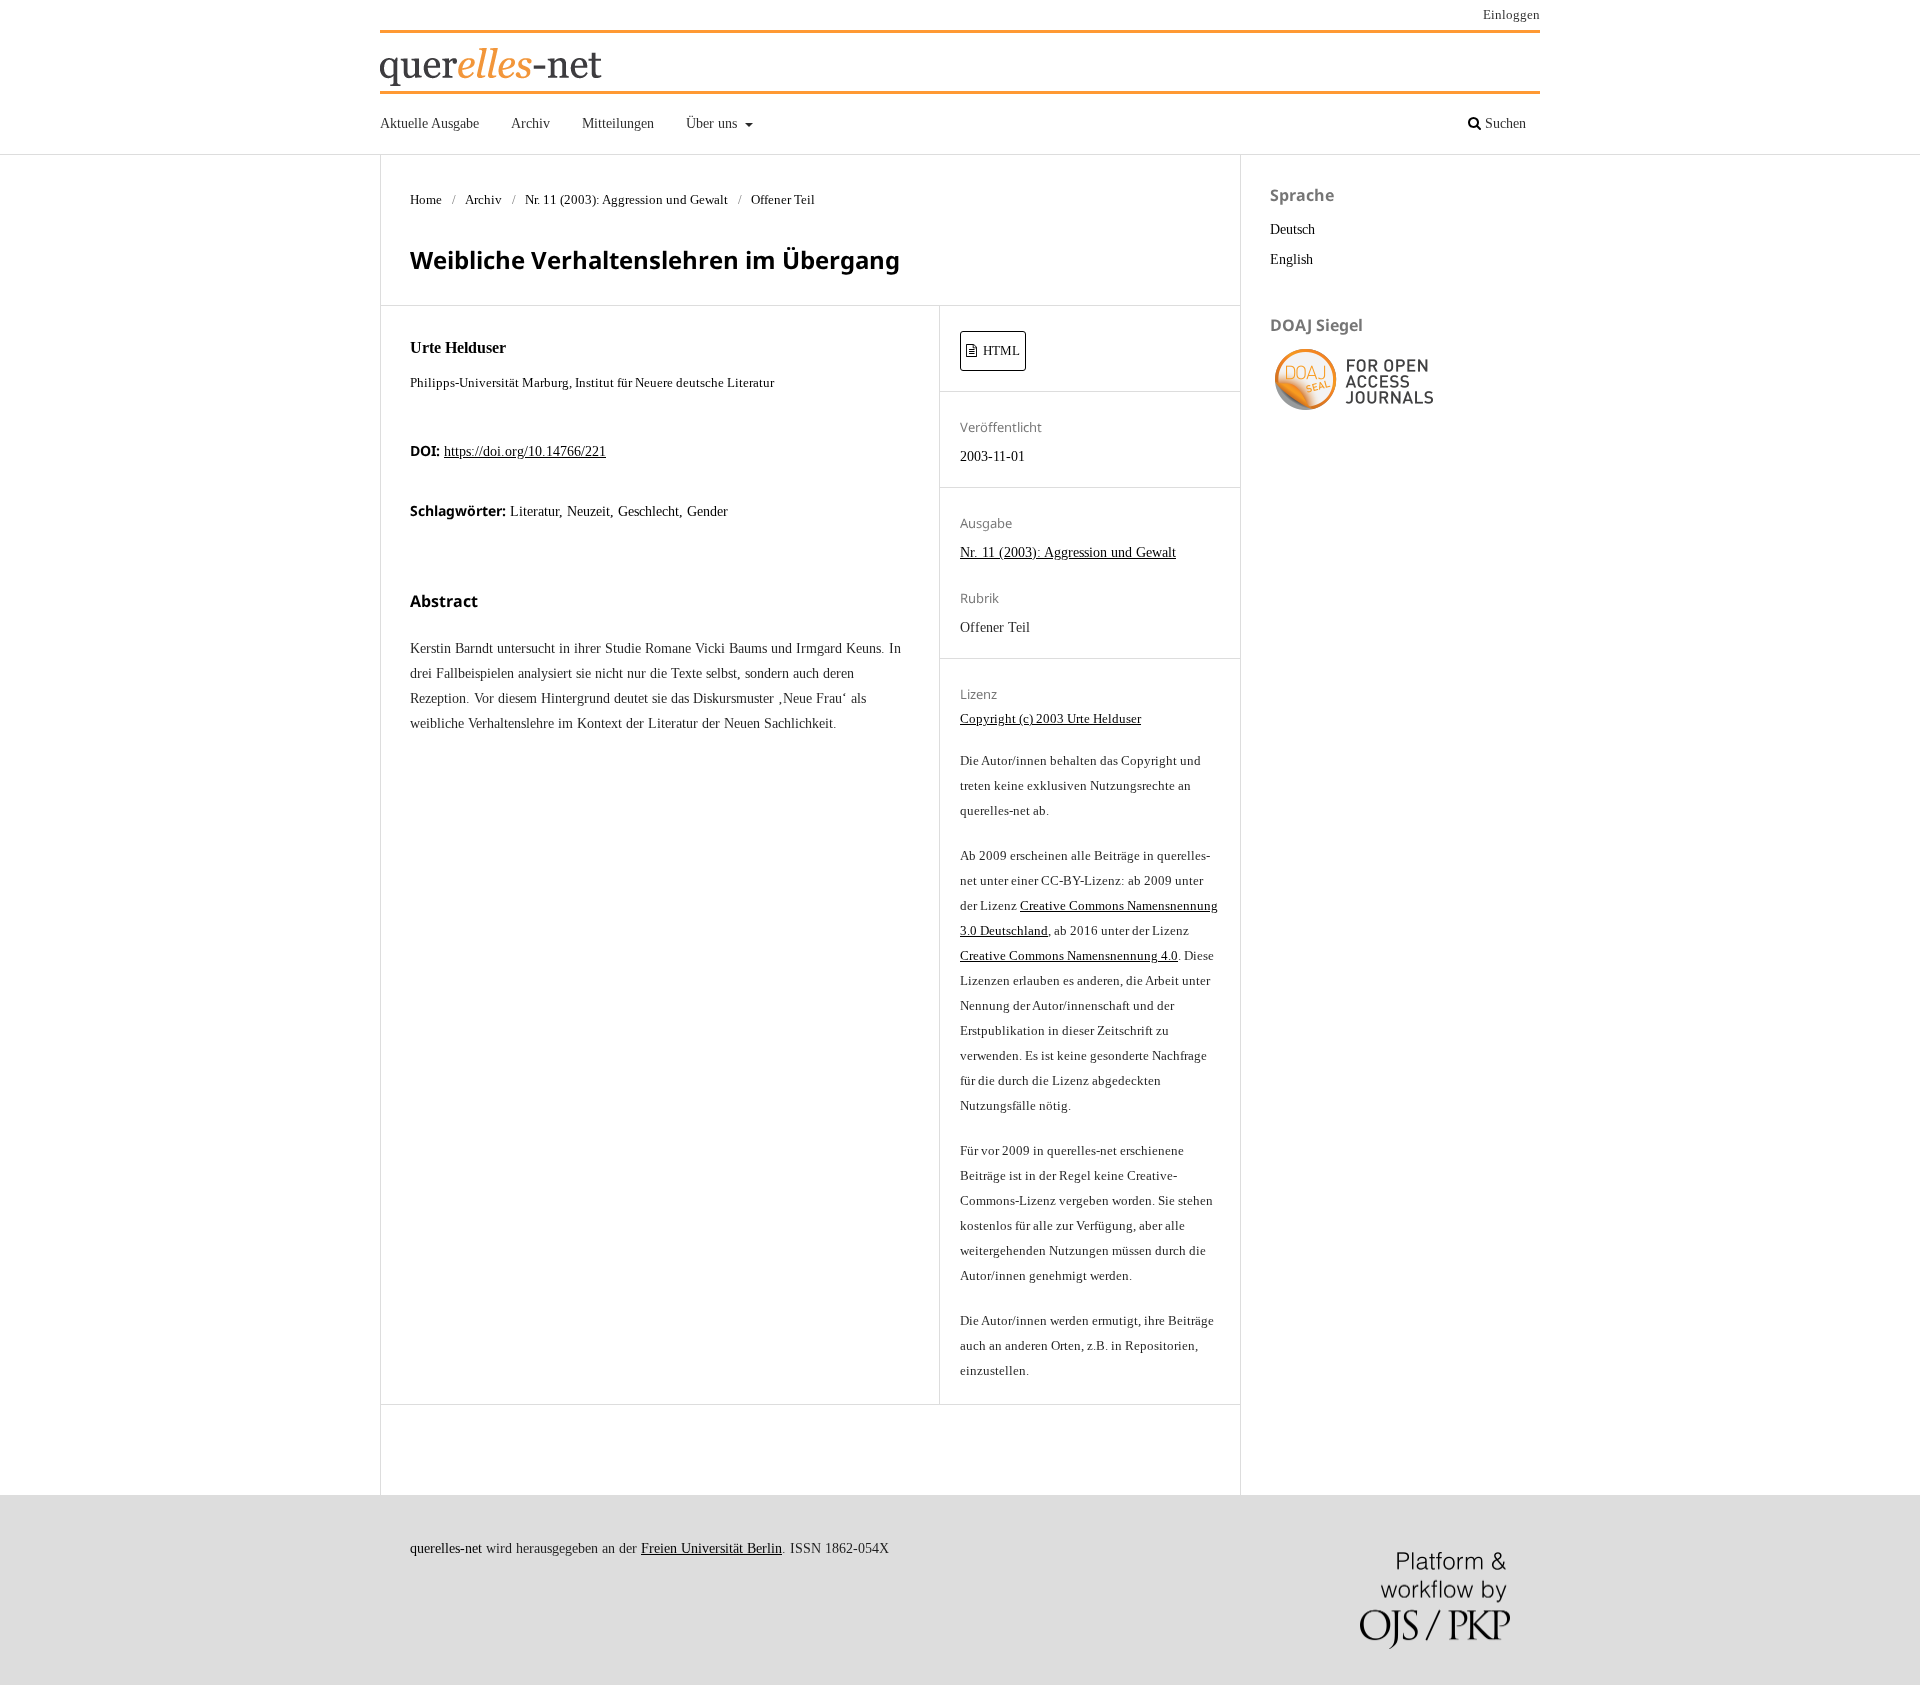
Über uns (713, 123)
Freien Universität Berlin (711, 1548)
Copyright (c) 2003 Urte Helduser (1050, 718)
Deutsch (1292, 229)
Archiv (530, 123)
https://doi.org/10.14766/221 (525, 451)
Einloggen (1511, 14)
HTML (1000, 350)
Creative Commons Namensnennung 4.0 (1069, 955)
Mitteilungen (618, 123)
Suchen (1503, 123)
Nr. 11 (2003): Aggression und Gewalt (626, 199)
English (1291, 259)
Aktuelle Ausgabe (429, 123)
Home (426, 199)
